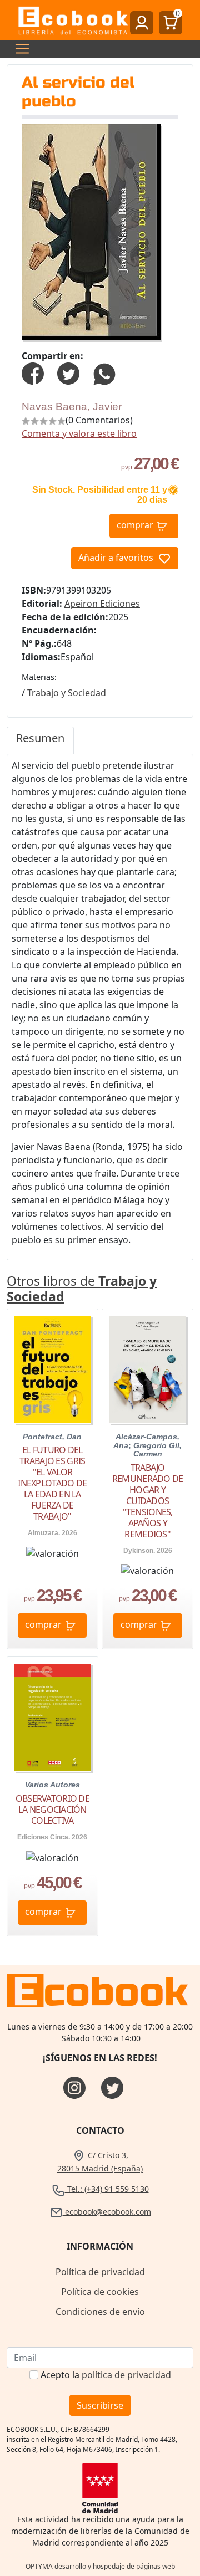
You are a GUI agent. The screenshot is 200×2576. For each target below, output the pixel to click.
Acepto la (106, 2375)
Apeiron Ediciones (102, 604)
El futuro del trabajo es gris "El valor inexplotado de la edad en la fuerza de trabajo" (52, 1483)
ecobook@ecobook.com (107, 2212)
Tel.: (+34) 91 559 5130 (107, 2189)
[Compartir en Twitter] (68, 372)
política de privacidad (126, 2375)
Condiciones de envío (100, 2312)
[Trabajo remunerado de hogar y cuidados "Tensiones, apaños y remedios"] (147, 1370)
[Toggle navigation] (19, 49)
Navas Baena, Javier (72, 407)
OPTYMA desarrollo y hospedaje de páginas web (100, 2566)
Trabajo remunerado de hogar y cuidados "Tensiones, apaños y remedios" (148, 1501)
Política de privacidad (100, 2272)
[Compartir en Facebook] (33, 372)
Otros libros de (82, 1289)
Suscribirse (100, 2405)
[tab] (40, 740)
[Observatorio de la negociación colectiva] (52, 1718)
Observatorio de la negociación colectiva (52, 1810)
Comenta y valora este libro (79, 433)
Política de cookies (100, 2292)
